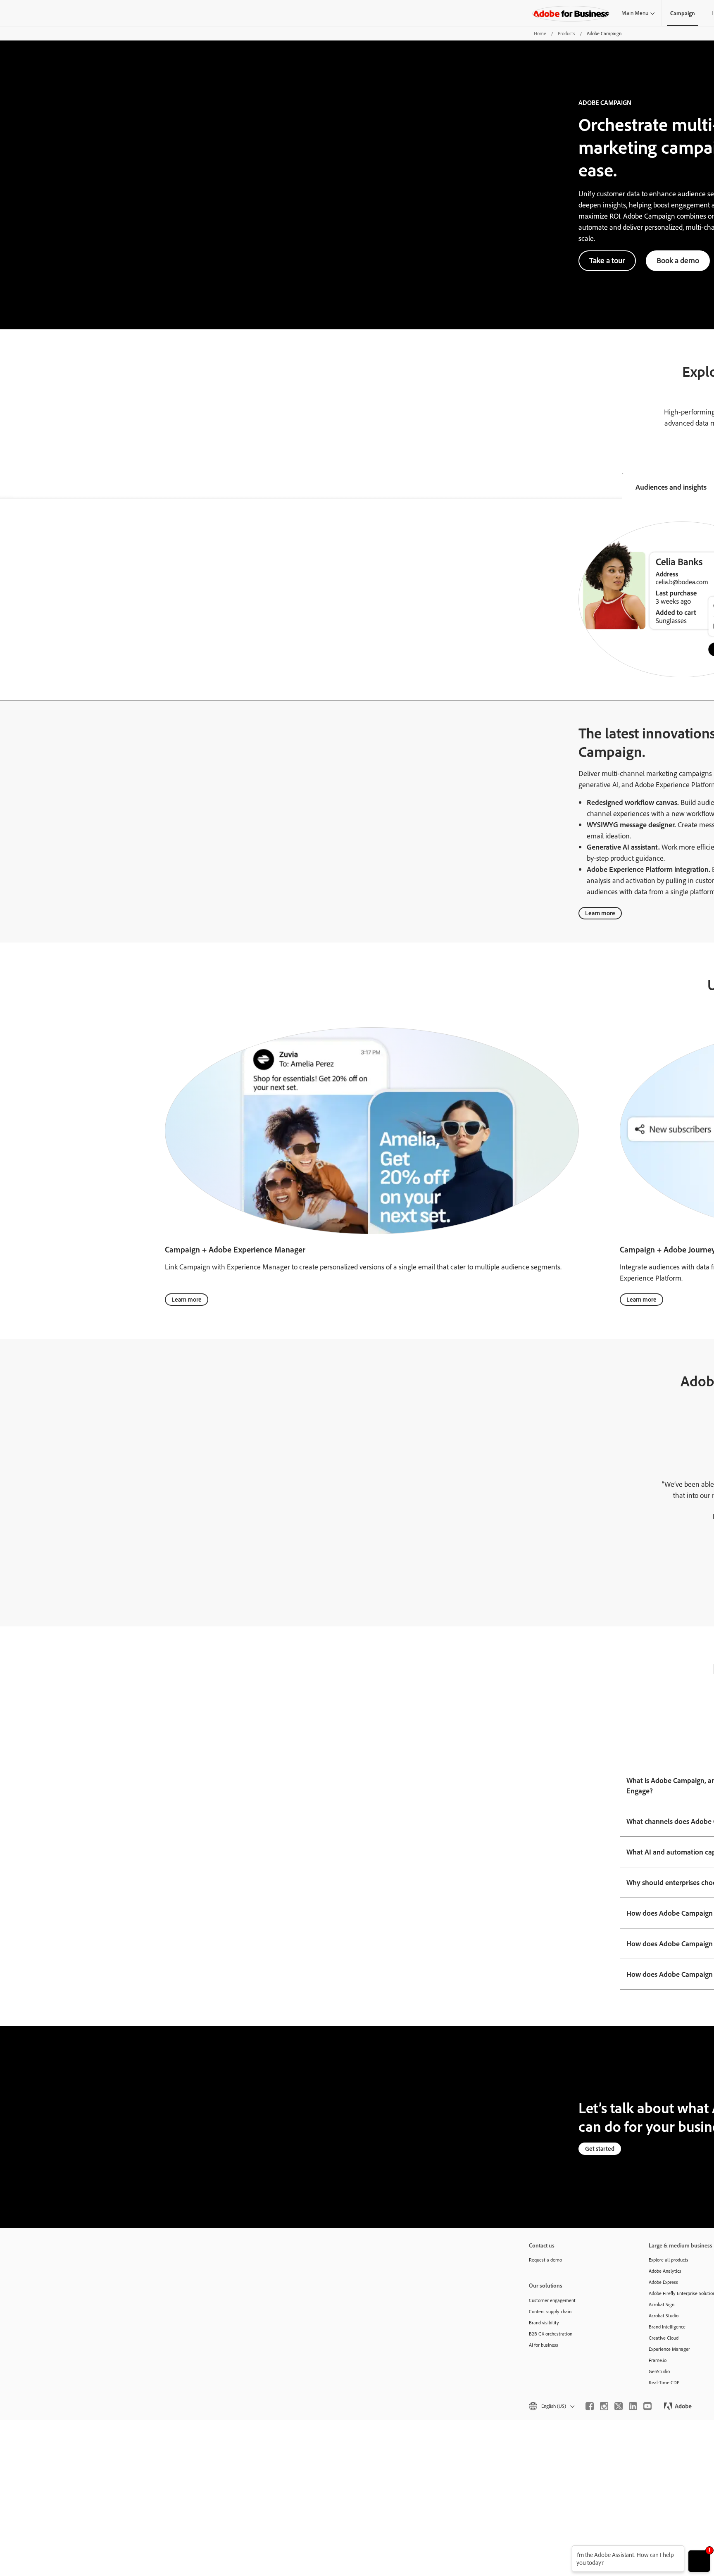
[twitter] (619, 2406)
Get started (600, 2149)
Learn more (600, 913)
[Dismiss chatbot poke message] (566, 2551)
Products (566, 33)
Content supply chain (550, 2311)
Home (540, 33)
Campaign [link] (683, 13)
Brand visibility (544, 2322)
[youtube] (647, 2406)
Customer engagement (552, 2300)
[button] (551, 2406)
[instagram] (604, 2406)
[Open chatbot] (699, 2561)
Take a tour (607, 260)
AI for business (544, 2345)
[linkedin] (633, 2406)
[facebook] (590, 2406)
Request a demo (545, 2260)
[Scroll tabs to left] (7, 486)
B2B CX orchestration (551, 2334)
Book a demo (678, 260)
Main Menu (635, 13)
